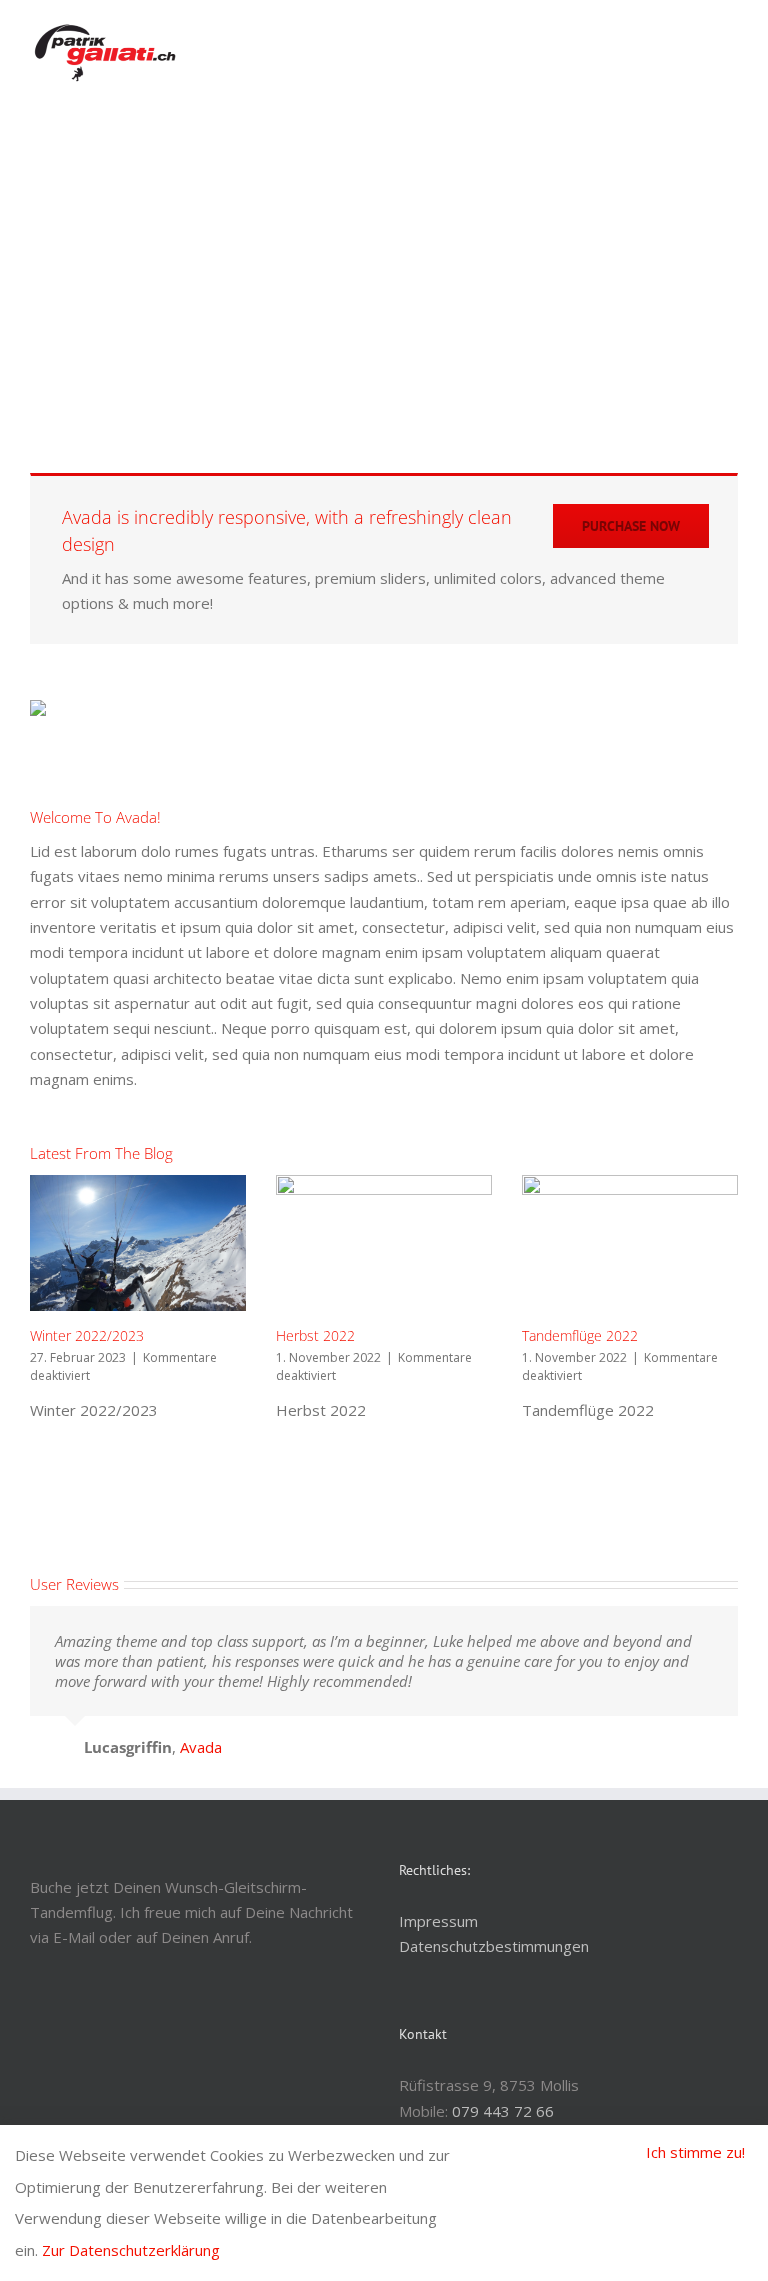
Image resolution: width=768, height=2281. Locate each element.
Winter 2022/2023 (87, 1335)
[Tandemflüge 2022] (630, 1243)
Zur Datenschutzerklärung (131, 2250)
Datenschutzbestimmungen (494, 1946)
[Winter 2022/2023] (138, 1243)
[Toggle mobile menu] (730, 35)
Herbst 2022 (315, 1335)
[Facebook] (36, 2037)
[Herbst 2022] (384, 1243)
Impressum (438, 1921)
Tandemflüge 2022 (580, 1335)
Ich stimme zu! (695, 2152)
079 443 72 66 (503, 2111)
